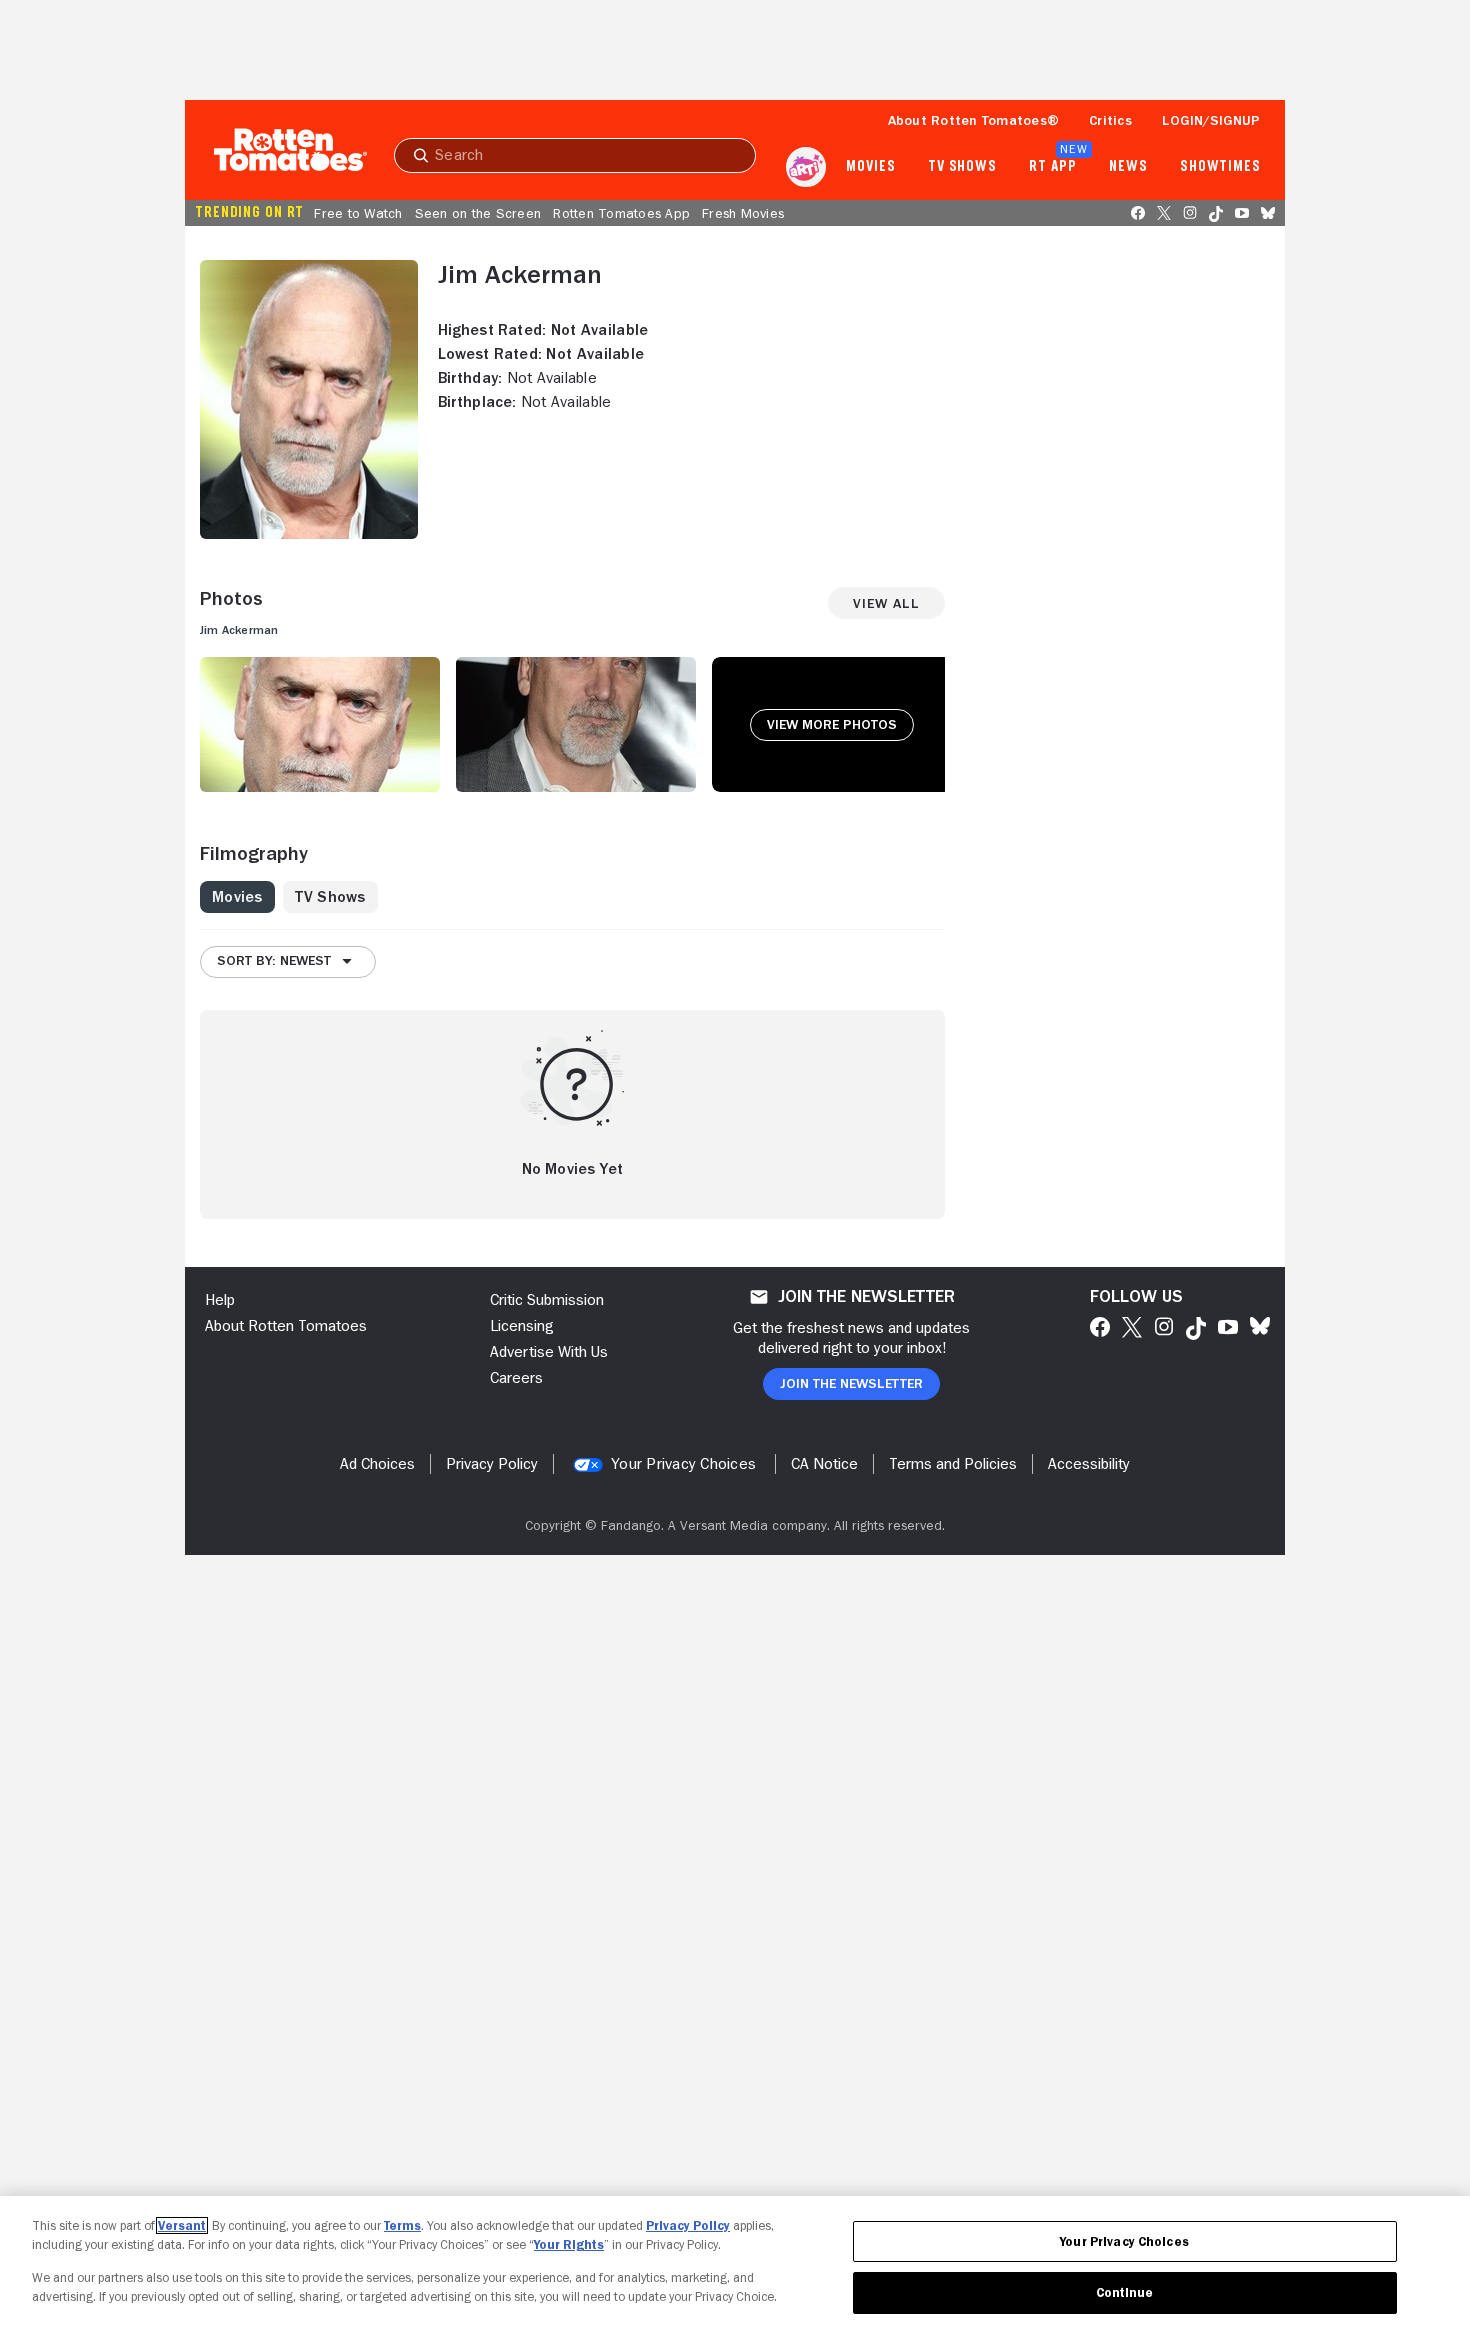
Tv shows (962, 167)
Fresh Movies (743, 213)
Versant (182, 2225)
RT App (1052, 167)
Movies (870, 167)
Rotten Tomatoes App (621, 213)
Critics (1110, 120)
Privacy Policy (688, 2225)
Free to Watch (358, 213)
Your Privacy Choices (683, 1464)
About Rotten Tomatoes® (974, 120)
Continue (1125, 2292)
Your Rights (569, 2244)
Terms (402, 2225)
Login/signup (1211, 120)
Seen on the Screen (478, 213)
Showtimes (1220, 167)
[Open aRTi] (806, 167)
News (1128, 167)
